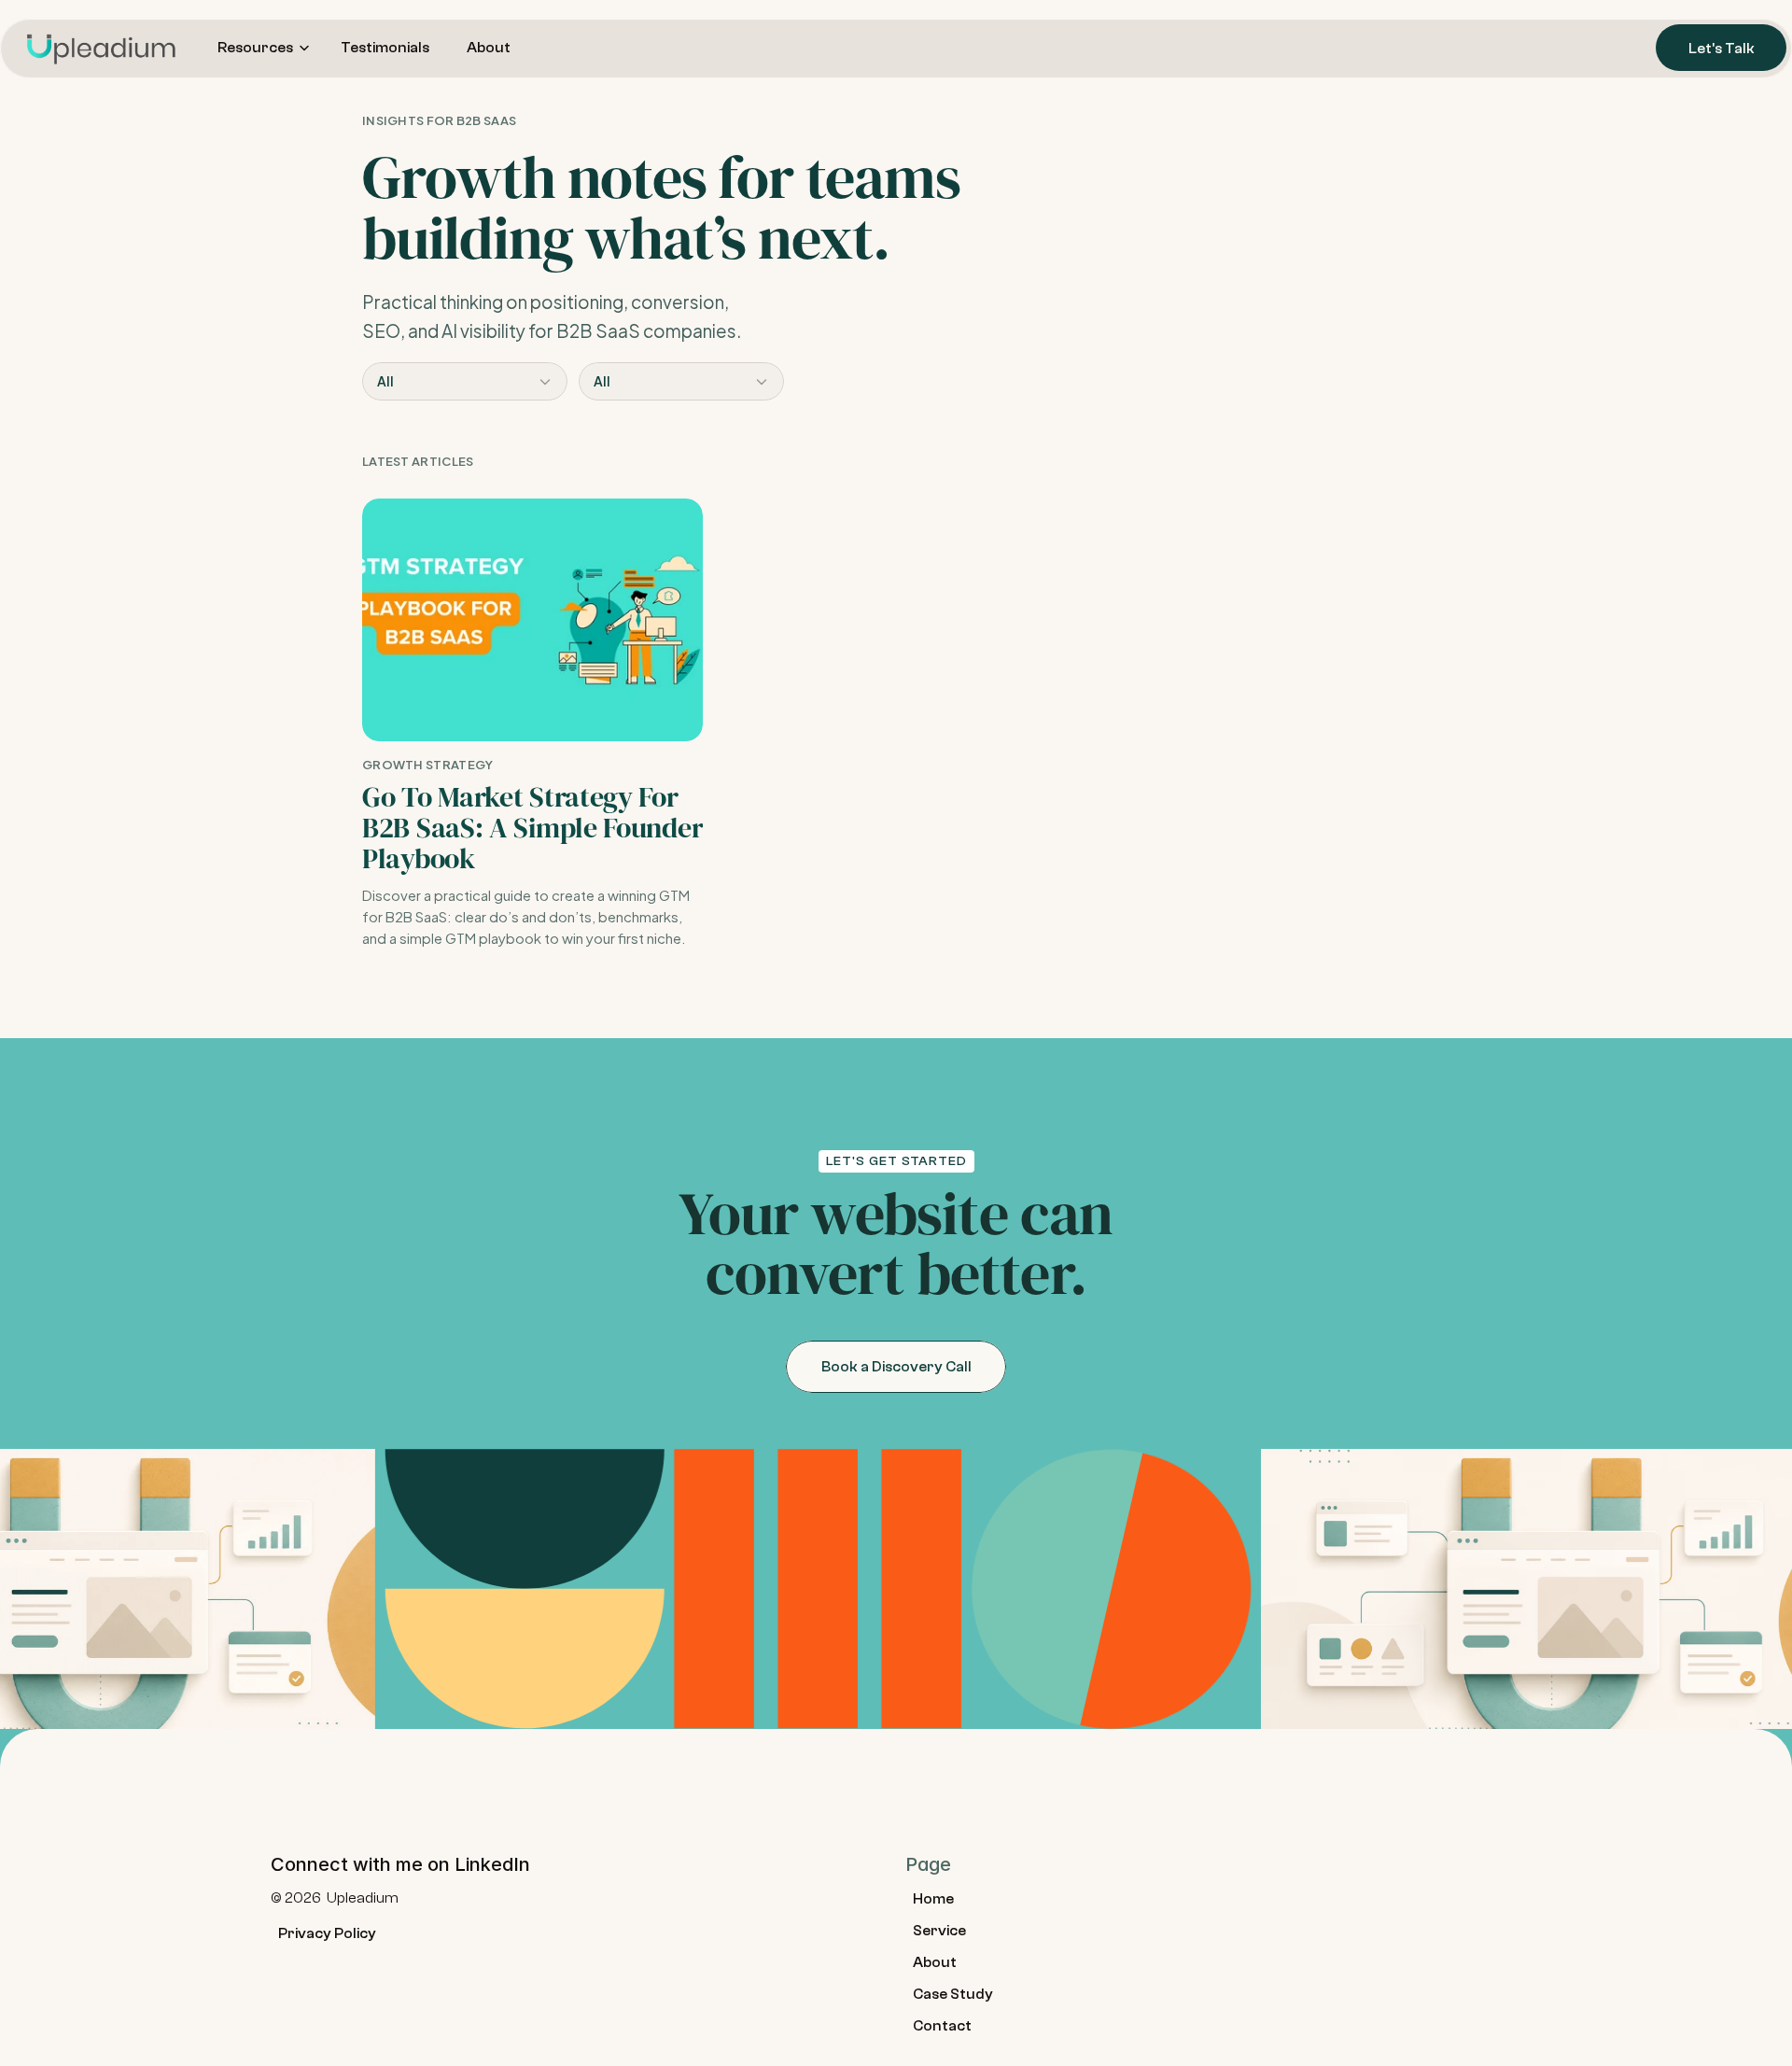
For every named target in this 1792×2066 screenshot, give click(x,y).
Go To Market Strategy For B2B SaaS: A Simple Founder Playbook (536, 828)
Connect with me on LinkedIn (400, 1864)
